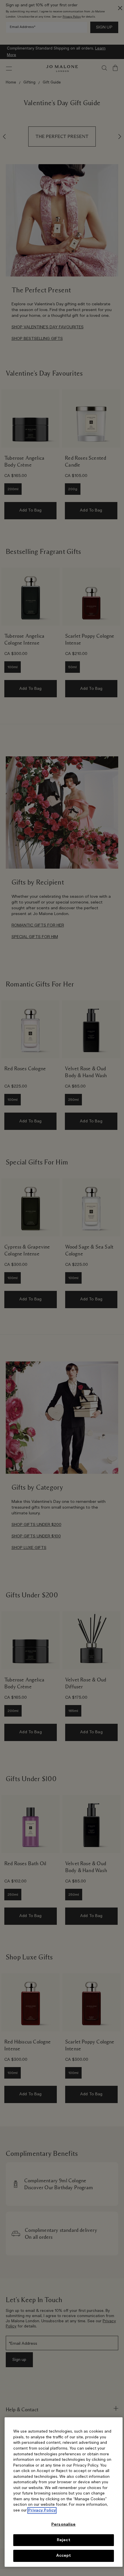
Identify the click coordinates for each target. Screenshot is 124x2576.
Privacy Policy (42, 2510)
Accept (64, 2556)
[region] (64, 2492)
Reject (64, 2540)
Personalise (63, 2525)
